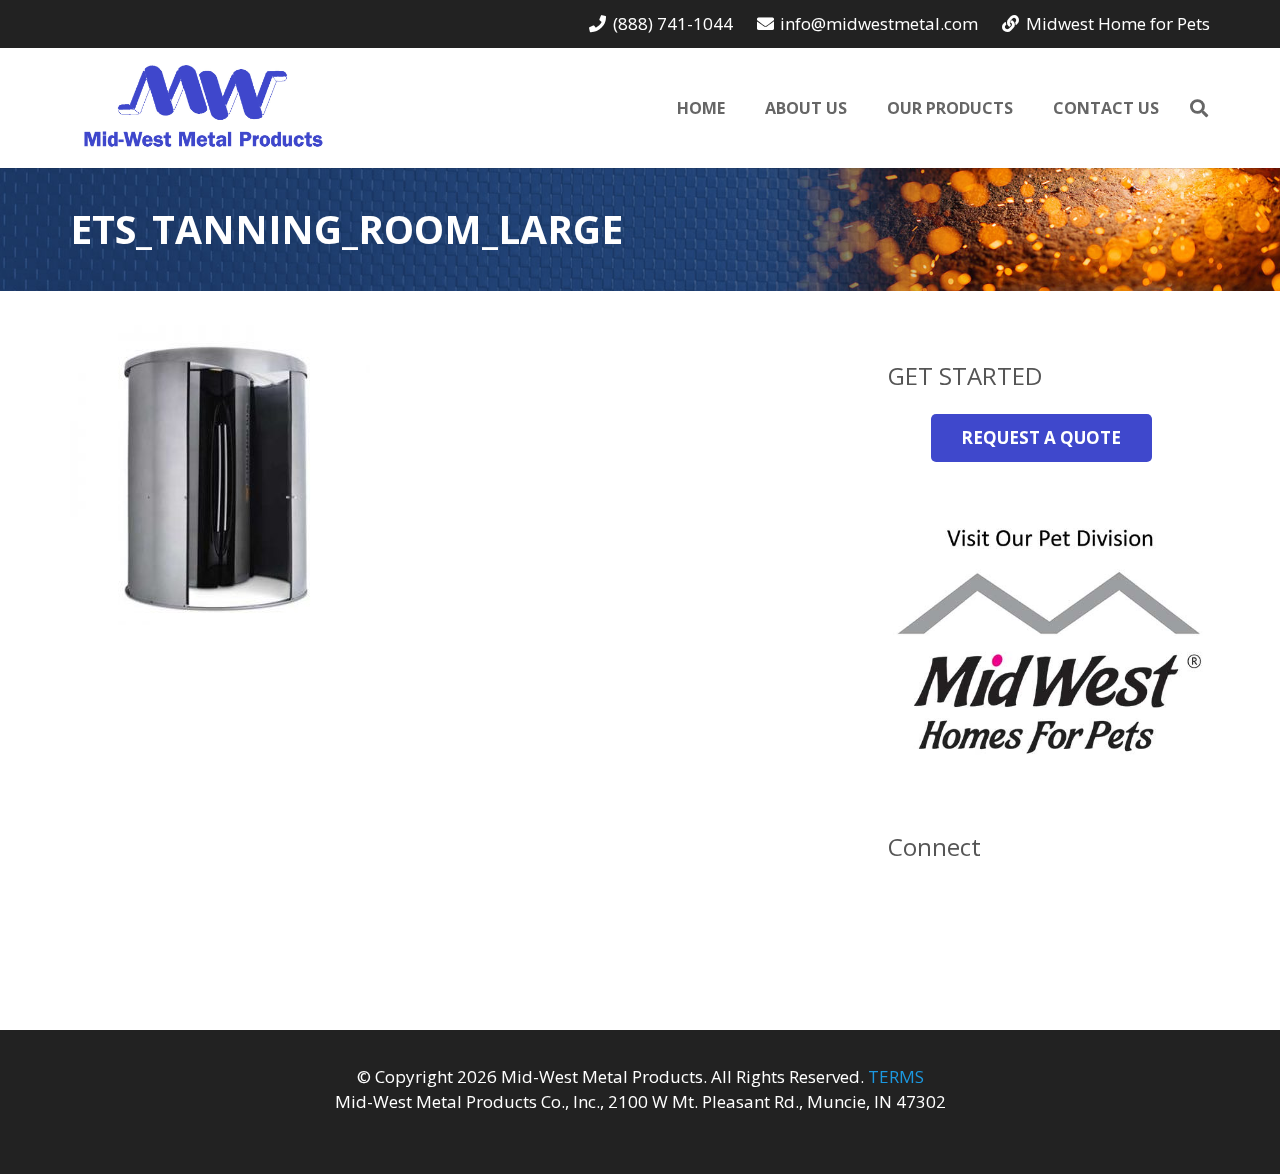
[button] (1199, 108)
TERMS (896, 1076)
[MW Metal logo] (203, 108)
